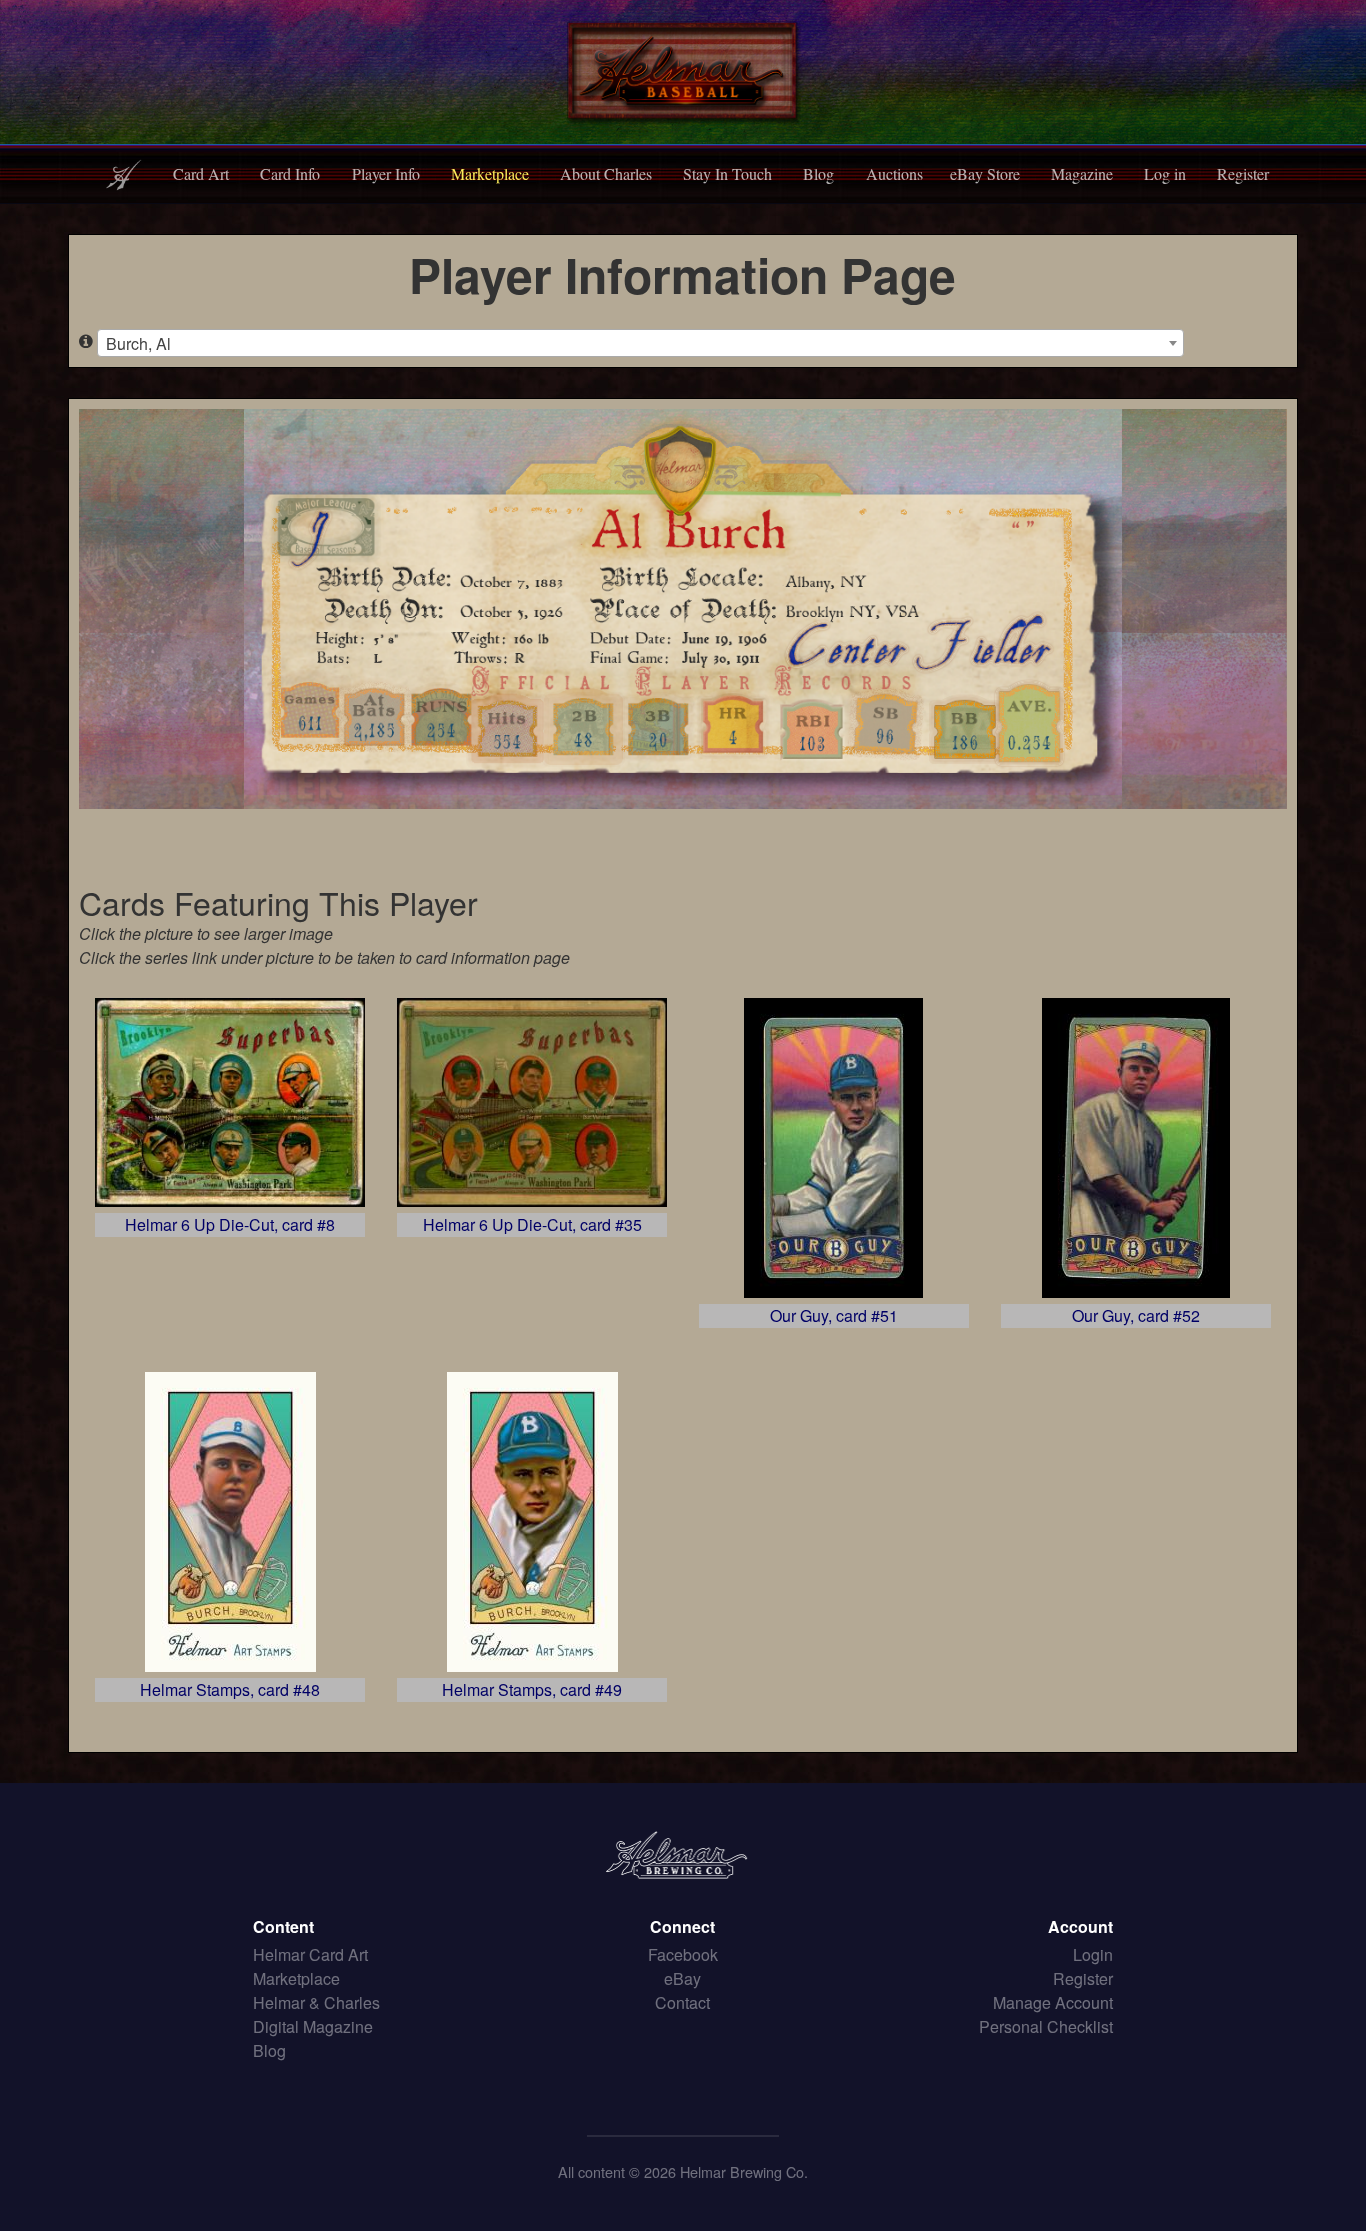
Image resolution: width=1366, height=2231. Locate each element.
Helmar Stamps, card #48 (230, 1689)
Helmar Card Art (310, 1954)
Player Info (386, 173)
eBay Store (985, 173)
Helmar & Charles (316, 2002)
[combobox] (640, 343)
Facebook (683, 1954)
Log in (1165, 173)
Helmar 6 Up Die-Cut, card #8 (230, 1224)
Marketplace (490, 173)
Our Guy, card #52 (1136, 1315)
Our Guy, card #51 (834, 1315)
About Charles (606, 173)
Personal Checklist (1046, 2026)
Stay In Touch (727, 173)
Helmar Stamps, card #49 (532, 1689)
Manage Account (1053, 2002)
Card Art (201, 173)
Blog (818, 173)
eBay (682, 1978)
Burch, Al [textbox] (138, 343)
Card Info (290, 173)
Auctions (894, 173)
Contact (682, 2002)
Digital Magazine (313, 2026)
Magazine (1082, 173)
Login (1093, 1954)
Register (1243, 173)
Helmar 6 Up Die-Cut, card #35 (532, 1224)
